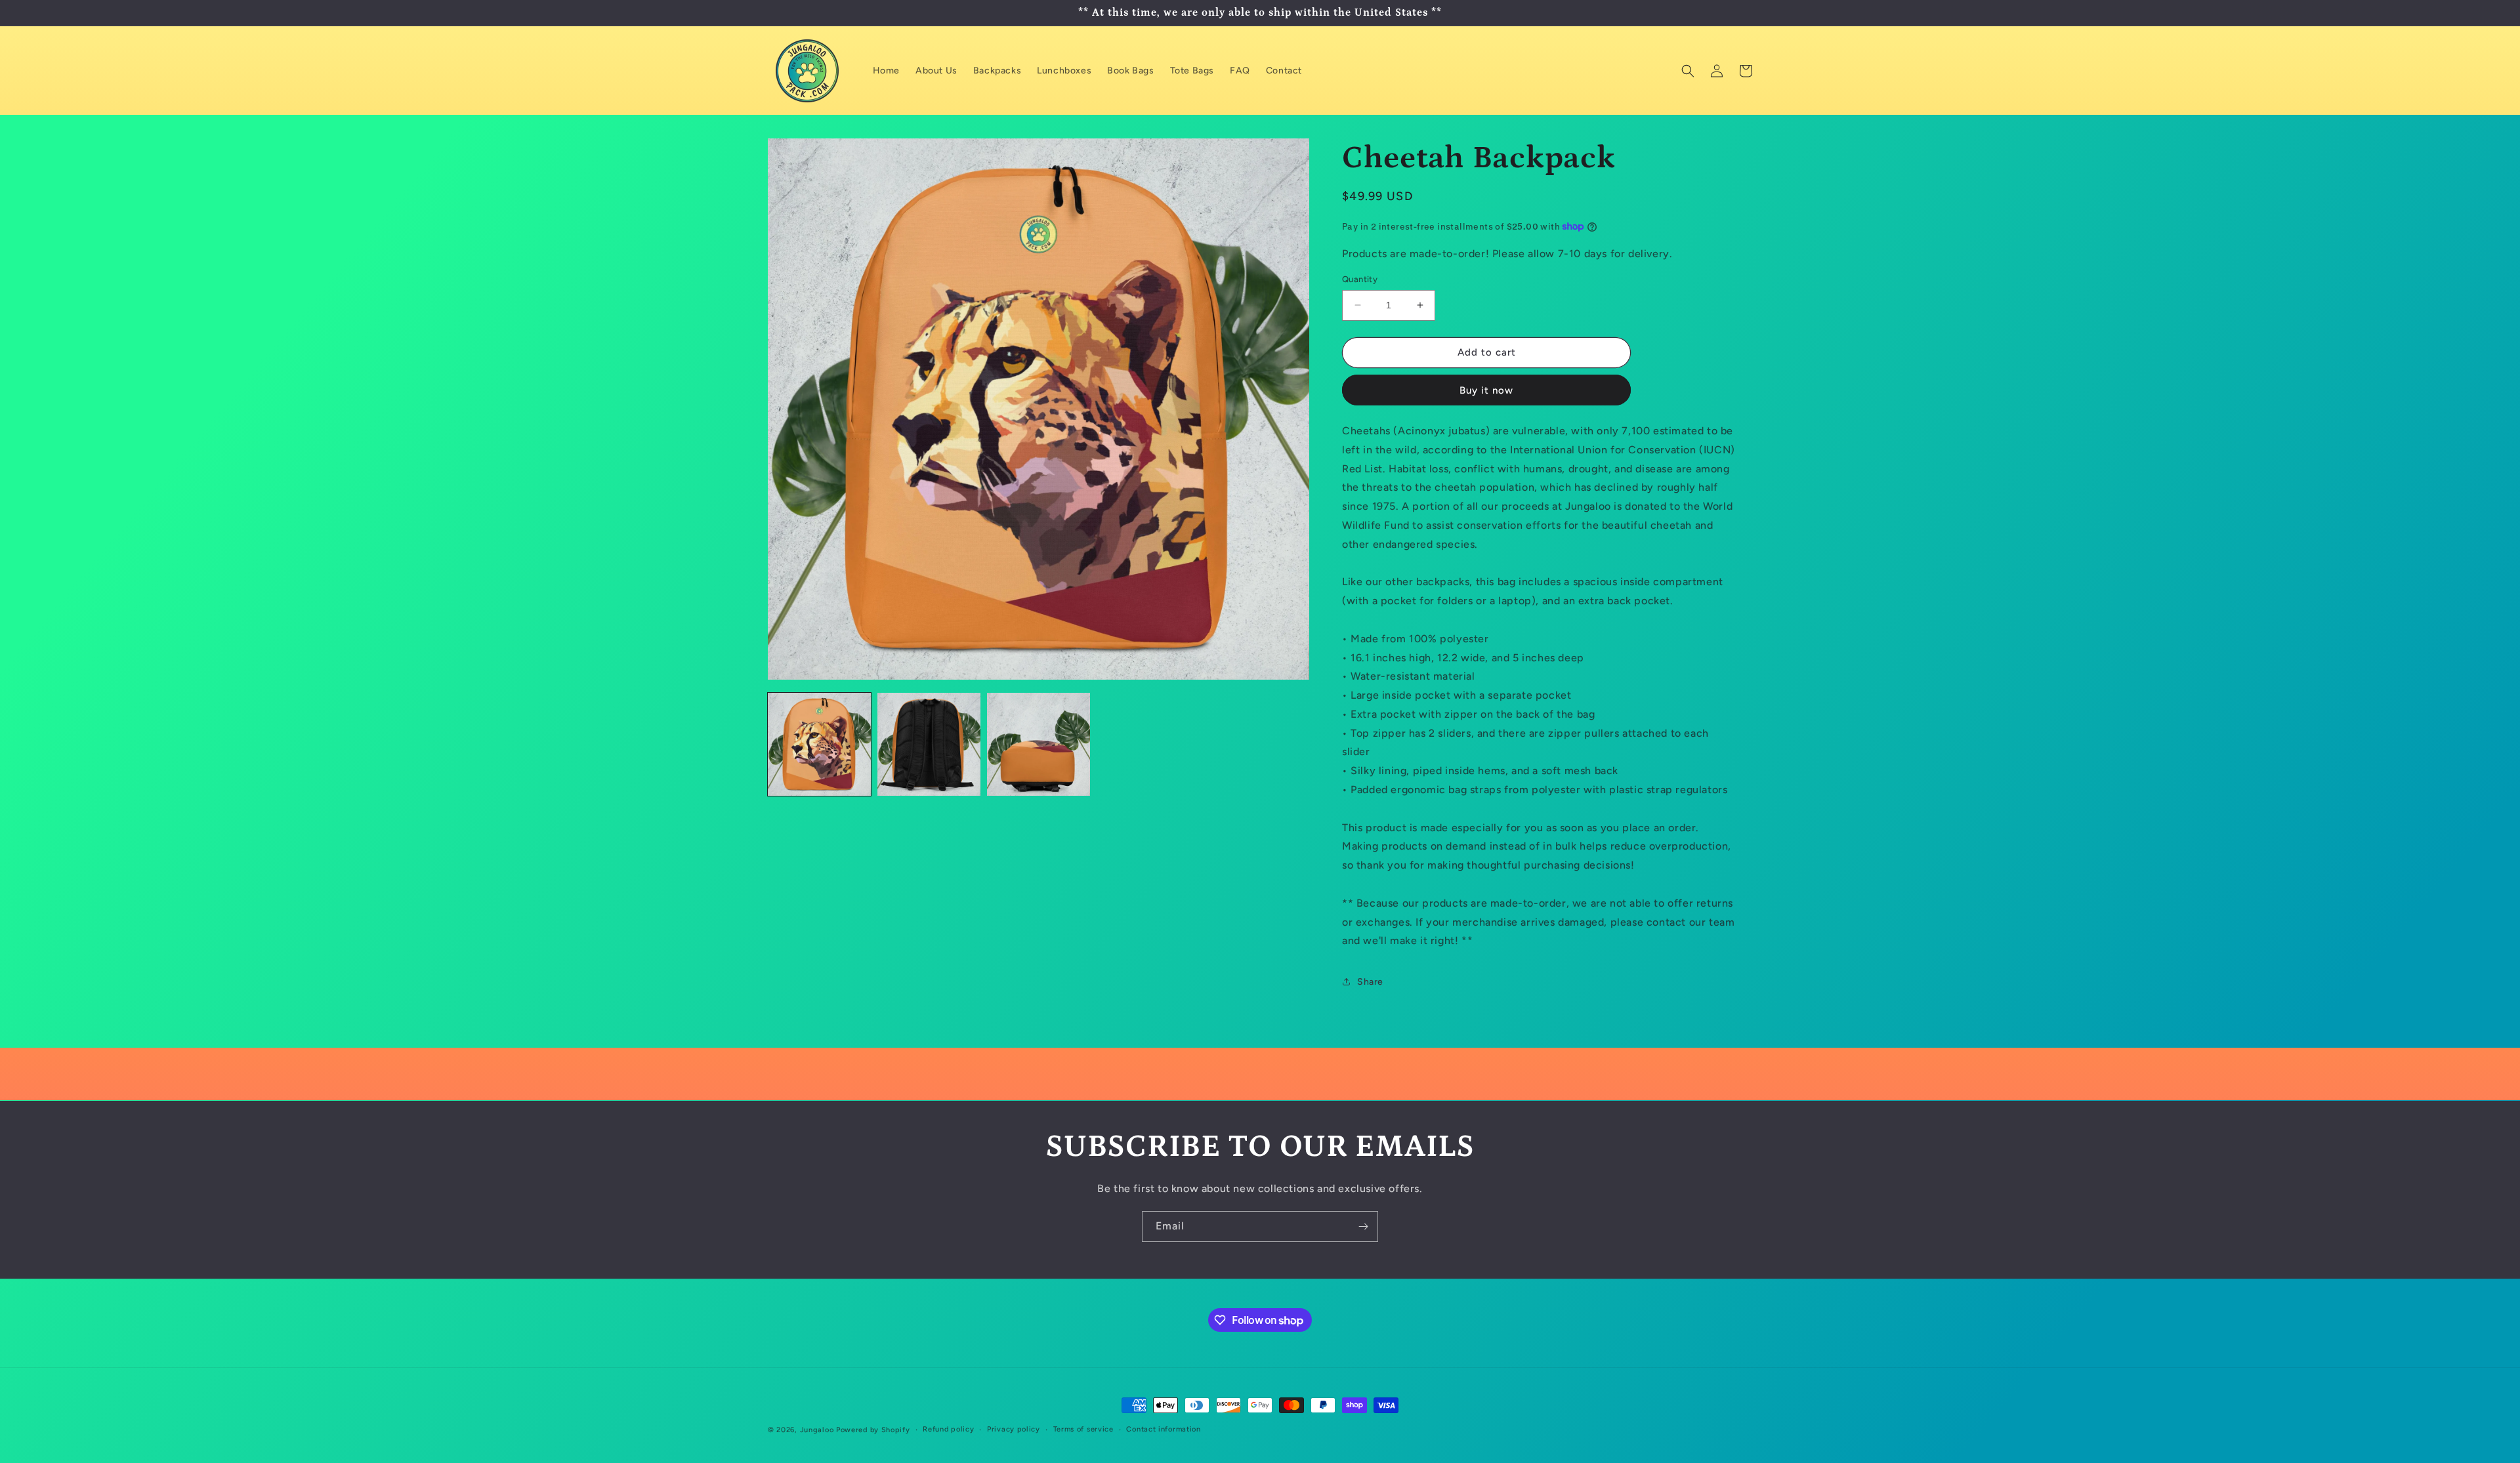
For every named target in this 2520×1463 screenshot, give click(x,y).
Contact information (1163, 1429)
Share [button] (1370, 982)
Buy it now (1486, 390)
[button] (1688, 71)
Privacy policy (1014, 1429)
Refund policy (948, 1429)
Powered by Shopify (873, 1430)
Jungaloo (817, 1430)
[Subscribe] (1363, 1226)
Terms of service (1083, 1429)
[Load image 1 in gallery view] (819, 744)
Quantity (1360, 279)
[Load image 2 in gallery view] (929, 744)
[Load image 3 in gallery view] (1039, 744)
